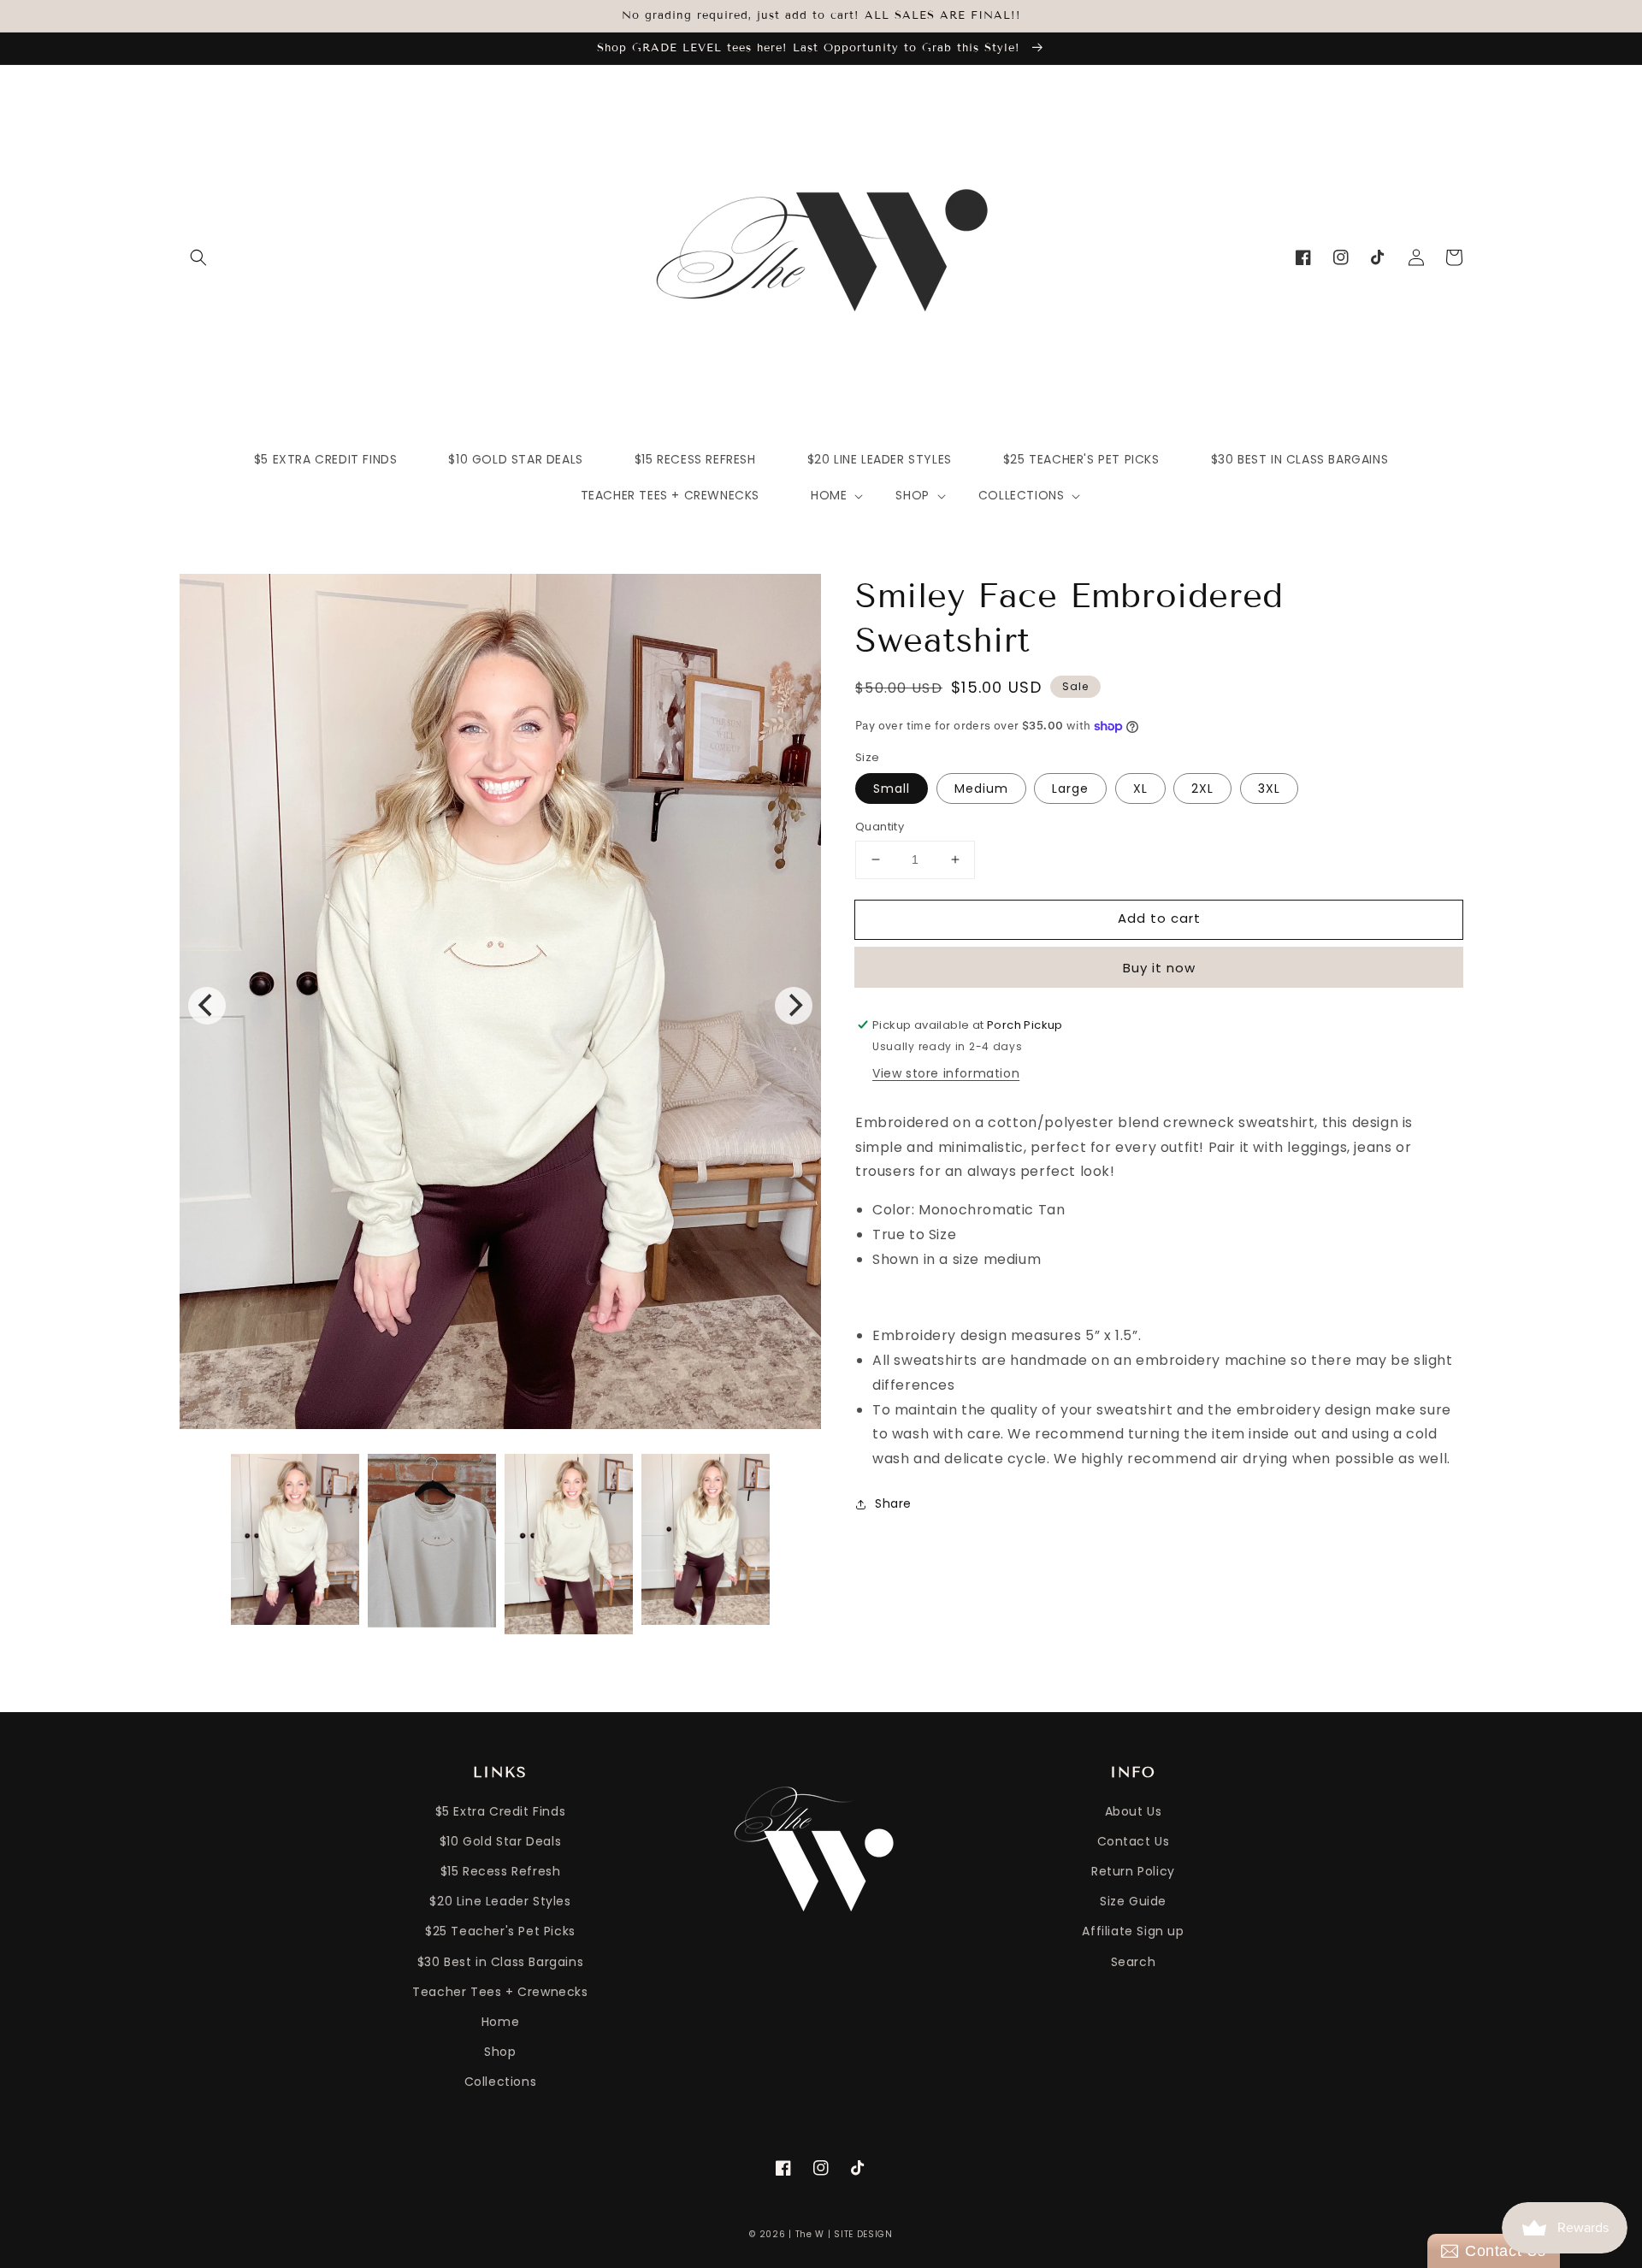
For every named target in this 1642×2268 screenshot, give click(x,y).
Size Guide (1133, 1901)
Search (1134, 1962)
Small (892, 788)
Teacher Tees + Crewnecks (500, 1992)
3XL (1269, 788)
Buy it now (1159, 968)
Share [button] (893, 1503)
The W (810, 2234)
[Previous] (207, 1006)
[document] (500, 1006)
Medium (981, 788)
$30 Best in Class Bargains (501, 1962)
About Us (1134, 1811)
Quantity (880, 827)
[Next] (794, 1006)
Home (500, 2022)
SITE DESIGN (863, 2234)
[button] (198, 257)
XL (1140, 788)
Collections (501, 2082)
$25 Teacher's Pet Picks (500, 1931)
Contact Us (1134, 1841)
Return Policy (1133, 1871)
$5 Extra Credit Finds (501, 1811)
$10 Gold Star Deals (500, 1841)
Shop (500, 2052)
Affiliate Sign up (1133, 1931)
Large (1070, 788)
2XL (1202, 788)
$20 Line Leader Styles (500, 1901)
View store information (946, 1073)
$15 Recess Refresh (501, 1871)
